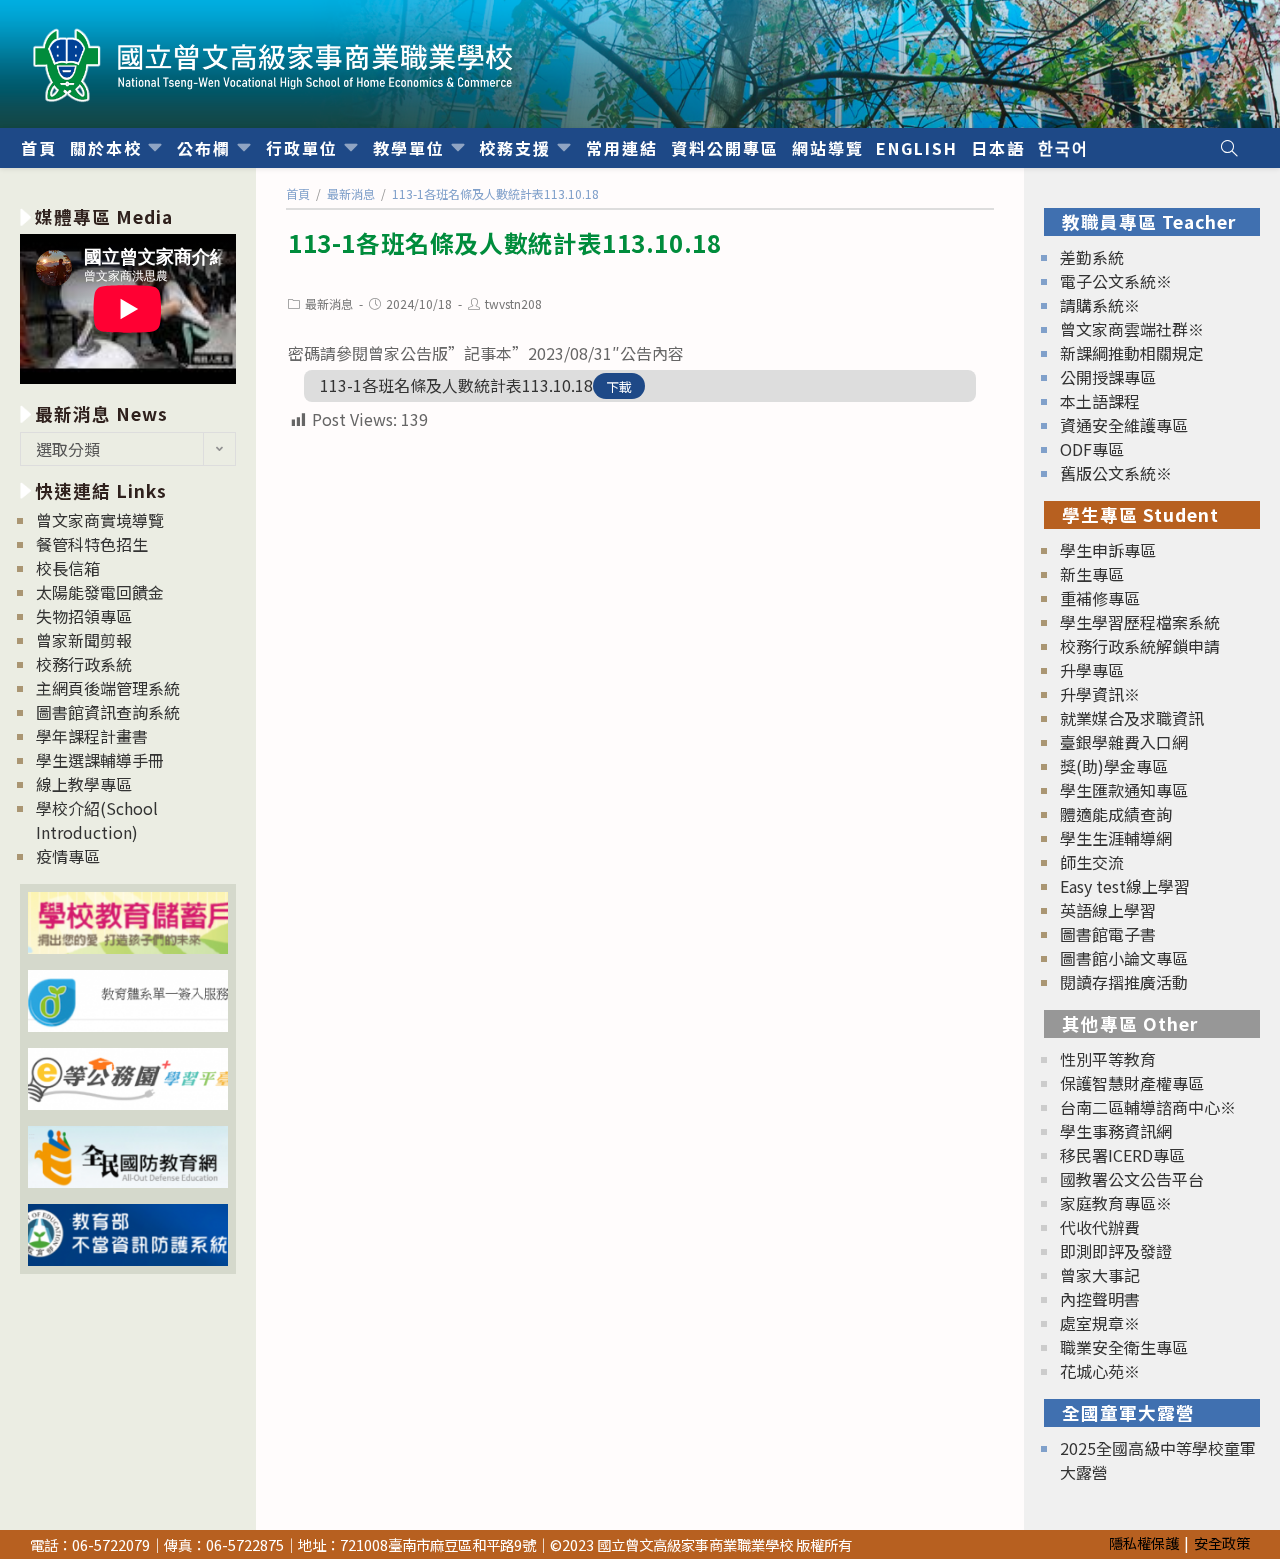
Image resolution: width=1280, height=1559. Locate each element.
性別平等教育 (1108, 1059)
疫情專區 (68, 856)
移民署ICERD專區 (1122, 1155)
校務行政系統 (84, 664)
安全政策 (1222, 1542)
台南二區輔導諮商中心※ (1148, 1107)
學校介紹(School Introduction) (97, 820)
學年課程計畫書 (92, 736)
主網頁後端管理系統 (108, 688)
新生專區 (1092, 574)
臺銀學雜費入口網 (1124, 742)
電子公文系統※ (1116, 281)
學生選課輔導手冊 (100, 760)
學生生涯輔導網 (1116, 838)
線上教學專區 (84, 784)
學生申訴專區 (1108, 550)
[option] (128, 311)
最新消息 (329, 303)
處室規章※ (1100, 1323)
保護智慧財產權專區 (1132, 1083)
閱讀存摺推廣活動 (1124, 982)
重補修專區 (1100, 598)
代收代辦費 (1100, 1227)
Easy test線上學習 (1125, 886)
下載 (619, 386)
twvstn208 (513, 303)
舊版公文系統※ (1116, 473)
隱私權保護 (1144, 1542)
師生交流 (1092, 862)
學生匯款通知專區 (1124, 790)
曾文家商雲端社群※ (1132, 329)
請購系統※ (1100, 305)
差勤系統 (1092, 257)
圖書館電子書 (1108, 934)
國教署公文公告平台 (1132, 1179)
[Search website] (1229, 148)
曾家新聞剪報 (84, 640)
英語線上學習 (1108, 910)
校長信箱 (68, 568)
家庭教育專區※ (1116, 1203)
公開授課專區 (1108, 377)
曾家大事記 (1100, 1275)
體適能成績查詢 (1116, 814)
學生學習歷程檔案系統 (1140, 622)
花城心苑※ (1100, 1371)
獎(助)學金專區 (1114, 766)
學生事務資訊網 (1116, 1131)
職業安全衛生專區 (1124, 1347)
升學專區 (1092, 670)
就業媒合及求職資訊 (1132, 718)
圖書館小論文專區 (1124, 958)
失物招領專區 (84, 616)
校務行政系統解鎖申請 (1140, 646)
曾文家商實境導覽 (100, 520)
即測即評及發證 (1116, 1251)
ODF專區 (1092, 449)
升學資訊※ (1100, 694)
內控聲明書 (1100, 1299)
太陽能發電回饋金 (100, 592)
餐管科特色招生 (92, 544)
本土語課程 (1100, 401)
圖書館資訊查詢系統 (108, 712)
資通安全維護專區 (1124, 425)
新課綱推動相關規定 (1132, 353)
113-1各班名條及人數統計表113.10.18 (456, 385)
